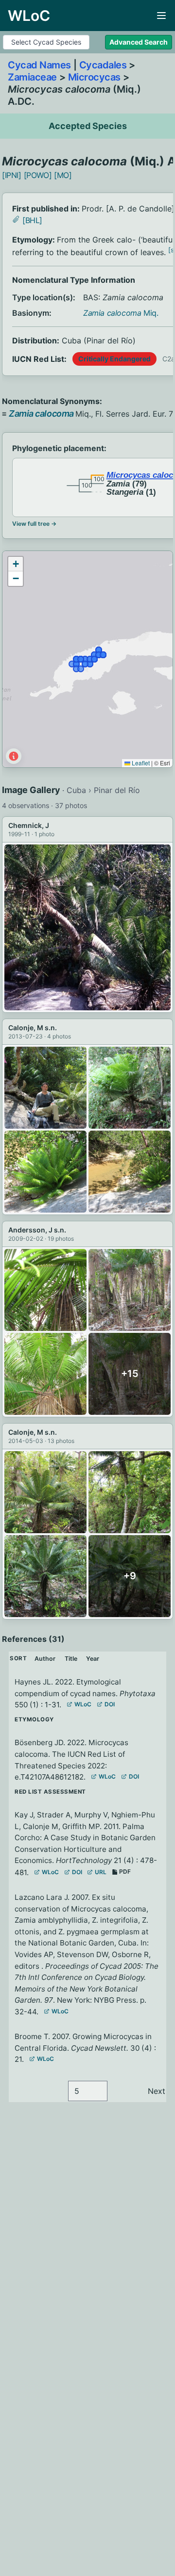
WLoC (83, 1704)
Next (157, 2091)
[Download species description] (16, 219)
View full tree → (34, 524)
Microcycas (94, 77)
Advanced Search (139, 42)
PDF (125, 1871)
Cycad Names (39, 65)
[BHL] (32, 220)
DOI (110, 1704)
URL (101, 1872)
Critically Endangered (114, 359)
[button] (16, 564)
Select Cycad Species (46, 42)
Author (45, 1659)
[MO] (63, 175)
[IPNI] (12, 175)
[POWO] (38, 175)
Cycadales (103, 65)
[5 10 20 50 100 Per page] (88, 2091)
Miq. (121, 313)
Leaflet (140, 763)
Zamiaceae (32, 77)
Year (93, 1659)
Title (71, 1659)
